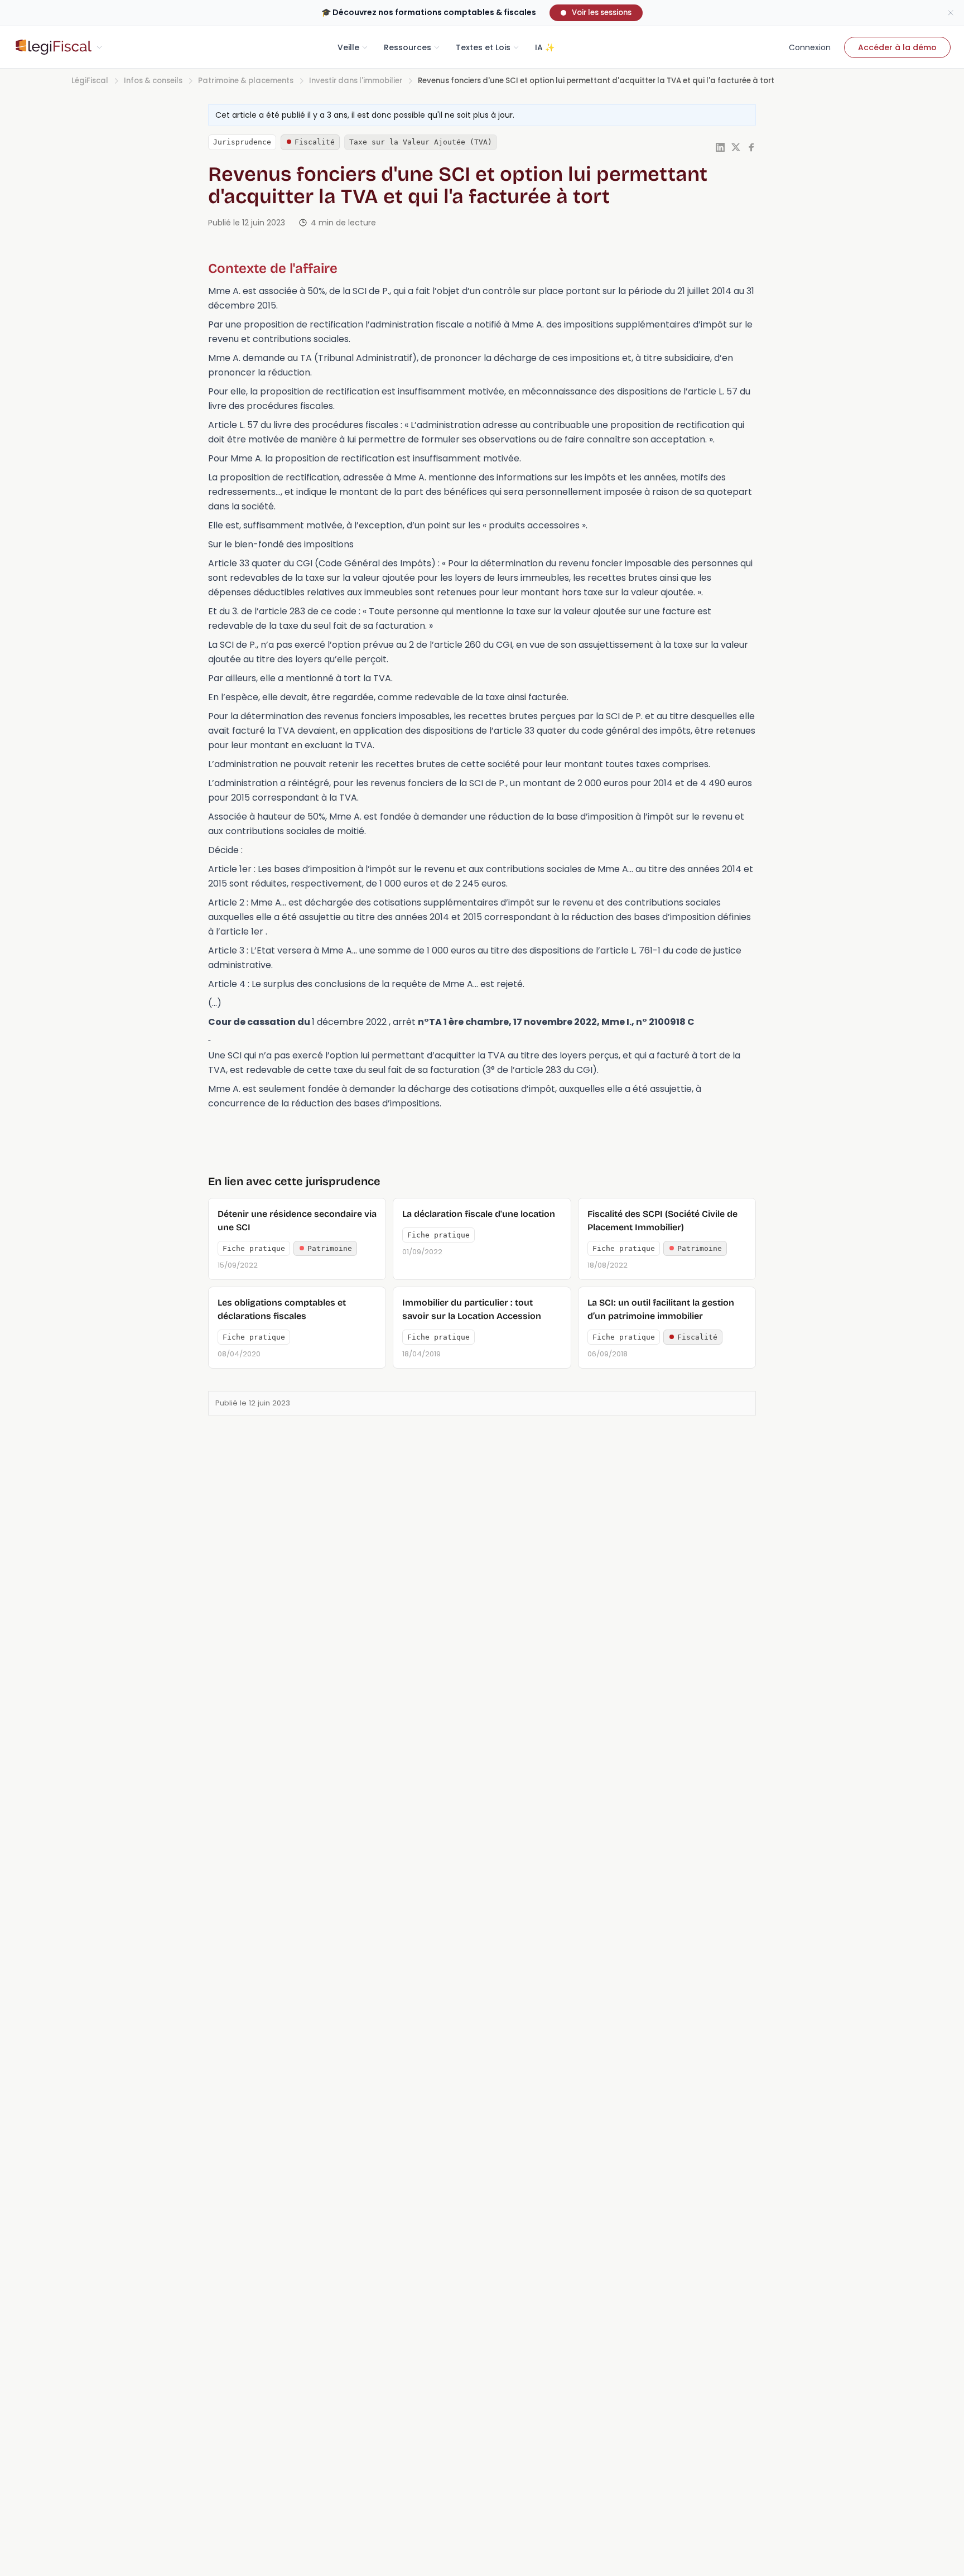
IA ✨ (545, 47)
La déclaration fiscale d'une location (479, 1214)
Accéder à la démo (897, 47)
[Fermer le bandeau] (951, 13)
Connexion (810, 47)
